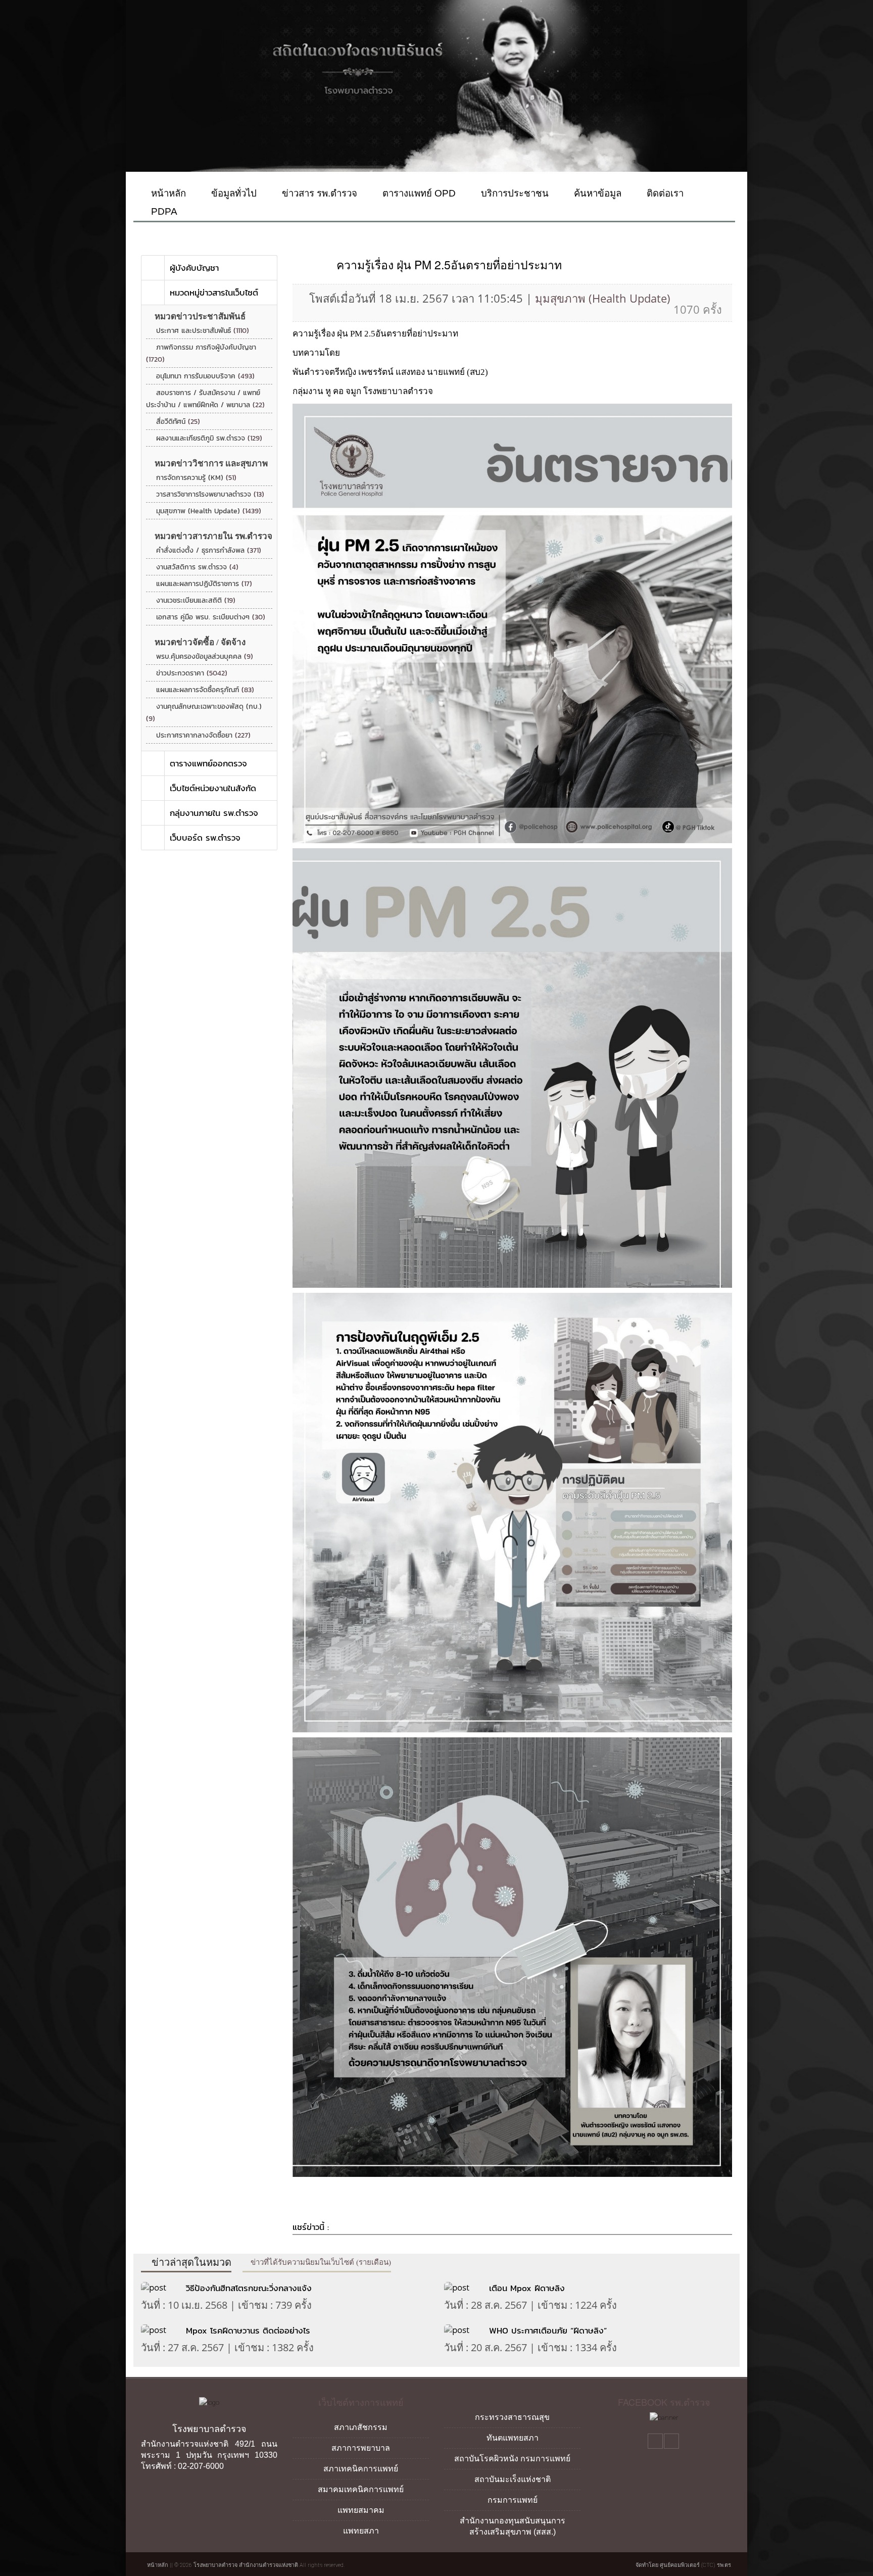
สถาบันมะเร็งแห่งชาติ (513, 2479)
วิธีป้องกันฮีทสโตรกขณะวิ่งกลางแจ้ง (249, 2288)
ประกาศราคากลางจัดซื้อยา (203, 735)
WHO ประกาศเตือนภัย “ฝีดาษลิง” (548, 2330)
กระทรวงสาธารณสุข (512, 2417)
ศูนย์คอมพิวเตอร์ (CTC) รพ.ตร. (696, 2565)
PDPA (163, 211)
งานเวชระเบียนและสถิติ (196, 600)
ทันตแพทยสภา (513, 2438)
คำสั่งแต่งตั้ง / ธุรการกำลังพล (209, 550)
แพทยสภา (361, 2531)
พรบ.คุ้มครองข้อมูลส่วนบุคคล (205, 657)
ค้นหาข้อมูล (596, 193)
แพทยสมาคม (361, 2510)
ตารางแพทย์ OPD (418, 193)
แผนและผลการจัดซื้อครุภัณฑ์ (205, 690)
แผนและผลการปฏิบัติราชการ (204, 584)
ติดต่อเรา (664, 193)
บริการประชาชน (514, 193)
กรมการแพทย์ (513, 2500)
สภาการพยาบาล (361, 2448)
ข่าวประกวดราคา (192, 673)
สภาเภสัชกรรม (361, 2427)
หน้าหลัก (167, 193)
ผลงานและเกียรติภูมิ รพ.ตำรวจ (209, 438)
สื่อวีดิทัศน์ (178, 422)
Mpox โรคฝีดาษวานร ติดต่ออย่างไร (250, 2330)
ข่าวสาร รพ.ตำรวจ (318, 193)
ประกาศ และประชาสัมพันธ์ (203, 331)
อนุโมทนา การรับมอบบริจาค (205, 376)
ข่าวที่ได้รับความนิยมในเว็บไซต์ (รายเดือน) (320, 2262)
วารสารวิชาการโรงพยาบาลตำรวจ (210, 494)
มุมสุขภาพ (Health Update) (209, 511)
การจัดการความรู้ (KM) (196, 478)
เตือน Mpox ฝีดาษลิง (527, 2288)
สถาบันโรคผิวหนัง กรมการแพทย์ (512, 2459)
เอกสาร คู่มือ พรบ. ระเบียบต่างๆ (211, 617)
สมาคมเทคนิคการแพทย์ (361, 2489)
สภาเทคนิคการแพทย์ (361, 2469)
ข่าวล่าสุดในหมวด (190, 2262)
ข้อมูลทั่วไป (233, 193)
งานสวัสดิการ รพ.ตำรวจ (197, 567)
